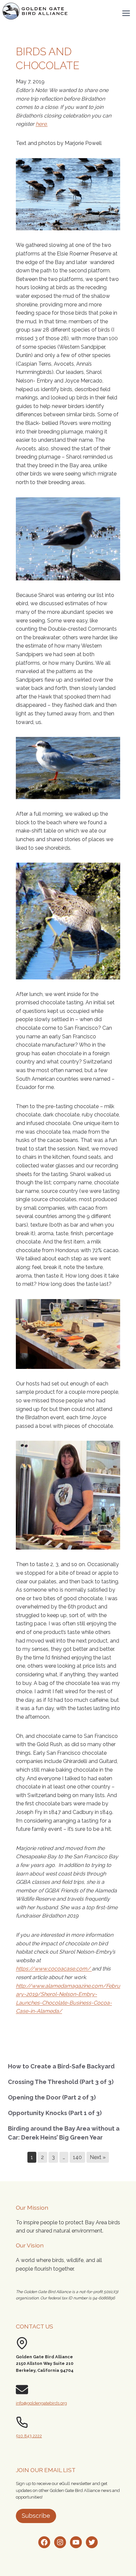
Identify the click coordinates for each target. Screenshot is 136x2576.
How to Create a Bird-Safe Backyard (61, 2066)
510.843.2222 (29, 2436)
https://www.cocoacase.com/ (54, 1969)
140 (77, 2157)
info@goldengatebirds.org (41, 2403)
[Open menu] (126, 13)
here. (42, 124)
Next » (98, 2157)
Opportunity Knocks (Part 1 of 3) (55, 2113)
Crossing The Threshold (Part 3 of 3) (61, 2082)
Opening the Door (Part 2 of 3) (52, 2097)
